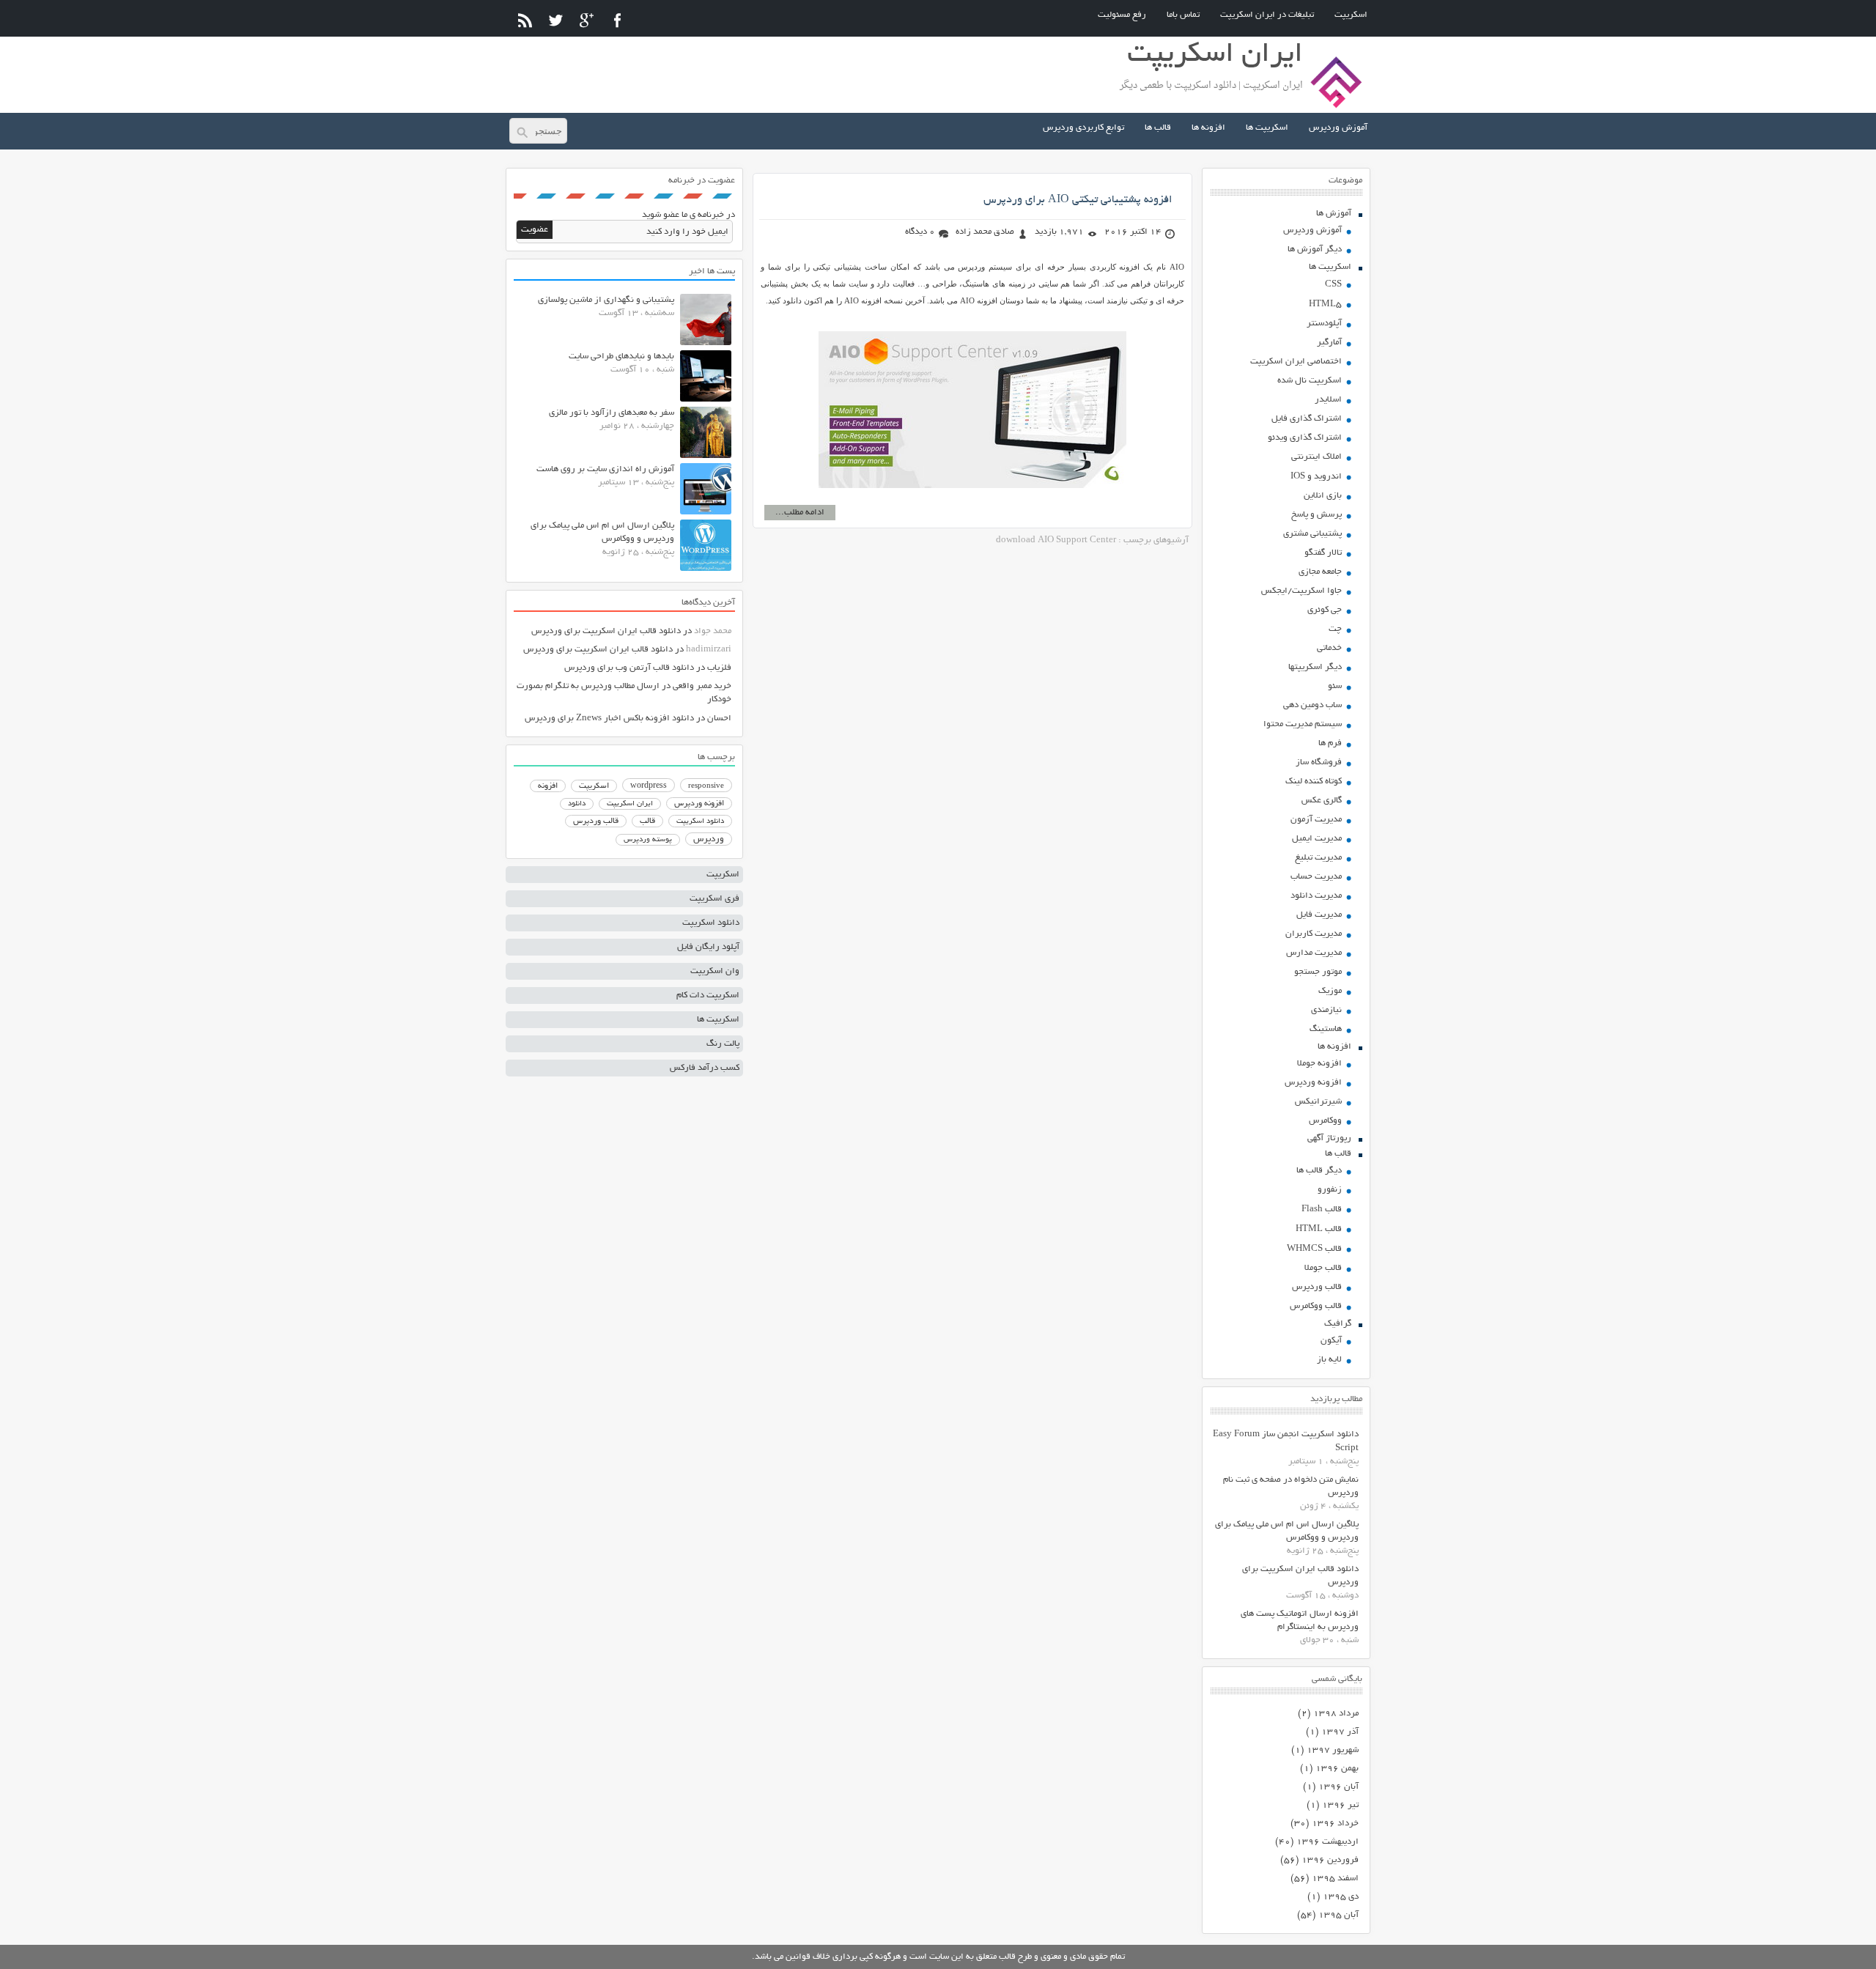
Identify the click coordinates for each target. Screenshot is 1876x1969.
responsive (706, 786)
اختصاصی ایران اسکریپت (1296, 362)
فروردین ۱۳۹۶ (1330, 1860)
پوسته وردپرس (648, 840)
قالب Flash (1322, 1209)
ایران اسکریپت (630, 804)
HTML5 (1325, 304)
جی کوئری (1325, 610)
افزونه (548, 786)
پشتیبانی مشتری (1312, 534)
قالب (647, 821)
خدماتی (1329, 648)
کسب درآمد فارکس (705, 1068)
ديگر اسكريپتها (1315, 667)
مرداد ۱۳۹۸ (1336, 1714)
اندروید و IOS (1316, 477)
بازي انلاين (1323, 496)
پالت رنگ (723, 1044)
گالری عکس (1322, 801)
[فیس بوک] (617, 20)
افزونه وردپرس (1313, 1083)
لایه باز (1329, 1360)
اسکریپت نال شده (1310, 381)
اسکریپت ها (1267, 128)
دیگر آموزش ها (1315, 250)
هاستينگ (1326, 1029)
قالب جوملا (1323, 1268)
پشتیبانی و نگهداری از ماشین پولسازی (606, 300)
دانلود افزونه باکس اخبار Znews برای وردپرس (609, 718)
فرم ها (1330, 743)
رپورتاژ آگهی (1329, 1138)
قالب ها (1158, 128)
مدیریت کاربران (1314, 934)
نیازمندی (1326, 1010)
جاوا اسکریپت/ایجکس (1301, 591)
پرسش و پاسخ (1316, 515)
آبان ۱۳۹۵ (1338, 1915)
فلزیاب (719, 668)
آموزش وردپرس (1338, 128)
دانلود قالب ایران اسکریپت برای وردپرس (606, 631)
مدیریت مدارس (1314, 953)
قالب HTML (1319, 1229)
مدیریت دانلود (1316, 896)
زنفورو (1330, 1190)
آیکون (1331, 1341)
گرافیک (1338, 1324)
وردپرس (709, 839)
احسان (719, 718)
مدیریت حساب (1316, 877)
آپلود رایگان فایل (708, 947)
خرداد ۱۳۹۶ (1335, 1824)
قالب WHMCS (1314, 1249)
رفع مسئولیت (1122, 15)
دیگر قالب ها (1319, 1171)
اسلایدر (1328, 400)
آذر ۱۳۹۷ (1340, 1732)
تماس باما (1183, 15)
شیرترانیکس (1318, 1102)
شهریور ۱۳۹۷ (1333, 1750)
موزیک (1330, 991)
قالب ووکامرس (1316, 1306)
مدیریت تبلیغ (1318, 858)
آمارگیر (1329, 343)
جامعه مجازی (1320, 572)
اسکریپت (1351, 15)
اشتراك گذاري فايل (1307, 419)
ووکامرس (1325, 1121)
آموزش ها (1334, 214)
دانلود (577, 804)
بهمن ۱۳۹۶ (1337, 1769)
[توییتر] (556, 20)
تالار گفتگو (1323, 553)
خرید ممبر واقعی (702, 686)
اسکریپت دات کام (708, 995)
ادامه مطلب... (800, 513)
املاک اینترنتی (1316, 457)
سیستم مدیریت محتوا (1303, 724)
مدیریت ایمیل (1317, 839)
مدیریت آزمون (1316, 820)
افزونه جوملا (1319, 1064)
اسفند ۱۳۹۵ (1335, 1879)
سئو (1335, 686)
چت (1335, 629)
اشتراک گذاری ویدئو (1305, 438)
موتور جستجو (1318, 972)
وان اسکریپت (715, 971)
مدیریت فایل (1319, 915)
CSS (1333, 285)
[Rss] (525, 20)
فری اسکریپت (714, 899)
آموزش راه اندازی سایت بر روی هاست (605, 469)
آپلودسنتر (1324, 324)
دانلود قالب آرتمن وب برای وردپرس (629, 668)
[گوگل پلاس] (587, 20)
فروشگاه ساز (1319, 762)
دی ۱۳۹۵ (1341, 1897)
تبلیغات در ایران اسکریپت (1267, 15)
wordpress (649, 786)
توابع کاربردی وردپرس (1083, 128)
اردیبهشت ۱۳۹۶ (1327, 1842)
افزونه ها (1208, 128)
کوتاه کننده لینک (1314, 782)
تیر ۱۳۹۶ (1340, 1805)
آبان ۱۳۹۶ (1338, 1787)
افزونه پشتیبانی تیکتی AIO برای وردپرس (1078, 200)
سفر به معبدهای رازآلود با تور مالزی (612, 413)
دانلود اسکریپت (700, 821)
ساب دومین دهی (1312, 705)
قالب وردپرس (1317, 1287)
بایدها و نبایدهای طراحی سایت (621, 357)
